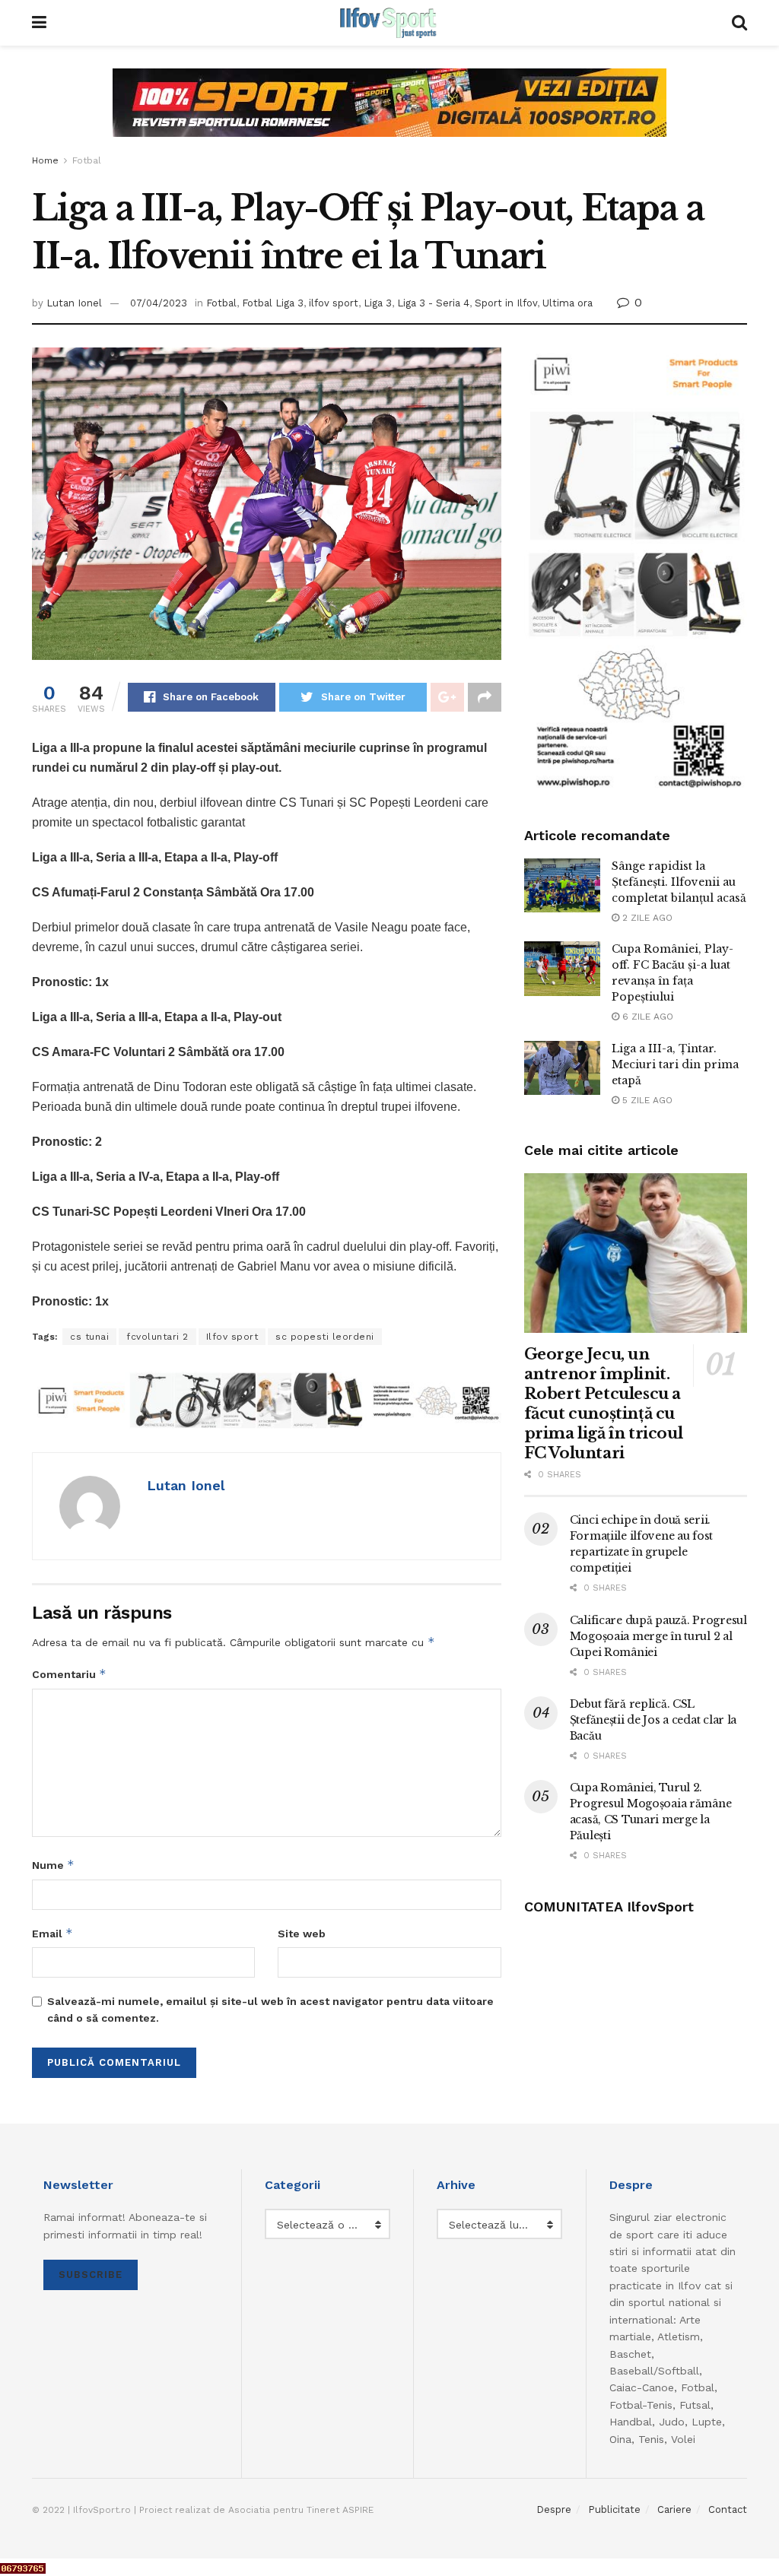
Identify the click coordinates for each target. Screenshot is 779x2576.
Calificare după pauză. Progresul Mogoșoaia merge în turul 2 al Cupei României (658, 1636)
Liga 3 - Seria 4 (433, 303)
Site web (302, 1934)
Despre (554, 2509)
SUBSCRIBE (91, 2275)
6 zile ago (646, 1017)
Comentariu (69, 1674)
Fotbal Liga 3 (273, 303)
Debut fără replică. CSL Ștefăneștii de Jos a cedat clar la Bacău (653, 1720)
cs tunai (89, 1337)
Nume (53, 1865)
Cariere (674, 2509)
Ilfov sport (232, 1337)
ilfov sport (334, 303)
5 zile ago (646, 1100)
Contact (728, 2509)
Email (52, 1933)
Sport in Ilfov (506, 303)
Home (45, 160)
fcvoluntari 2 (157, 1337)
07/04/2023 (159, 303)
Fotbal (87, 160)
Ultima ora (568, 303)
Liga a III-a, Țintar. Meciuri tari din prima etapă (675, 1064)
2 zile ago (646, 918)
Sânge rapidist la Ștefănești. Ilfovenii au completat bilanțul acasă (679, 882)
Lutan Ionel (74, 303)
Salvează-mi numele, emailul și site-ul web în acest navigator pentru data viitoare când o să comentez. (270, 2010)
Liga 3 (378, 303)
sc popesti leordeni (325, 1337)
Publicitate (614, 2509)
